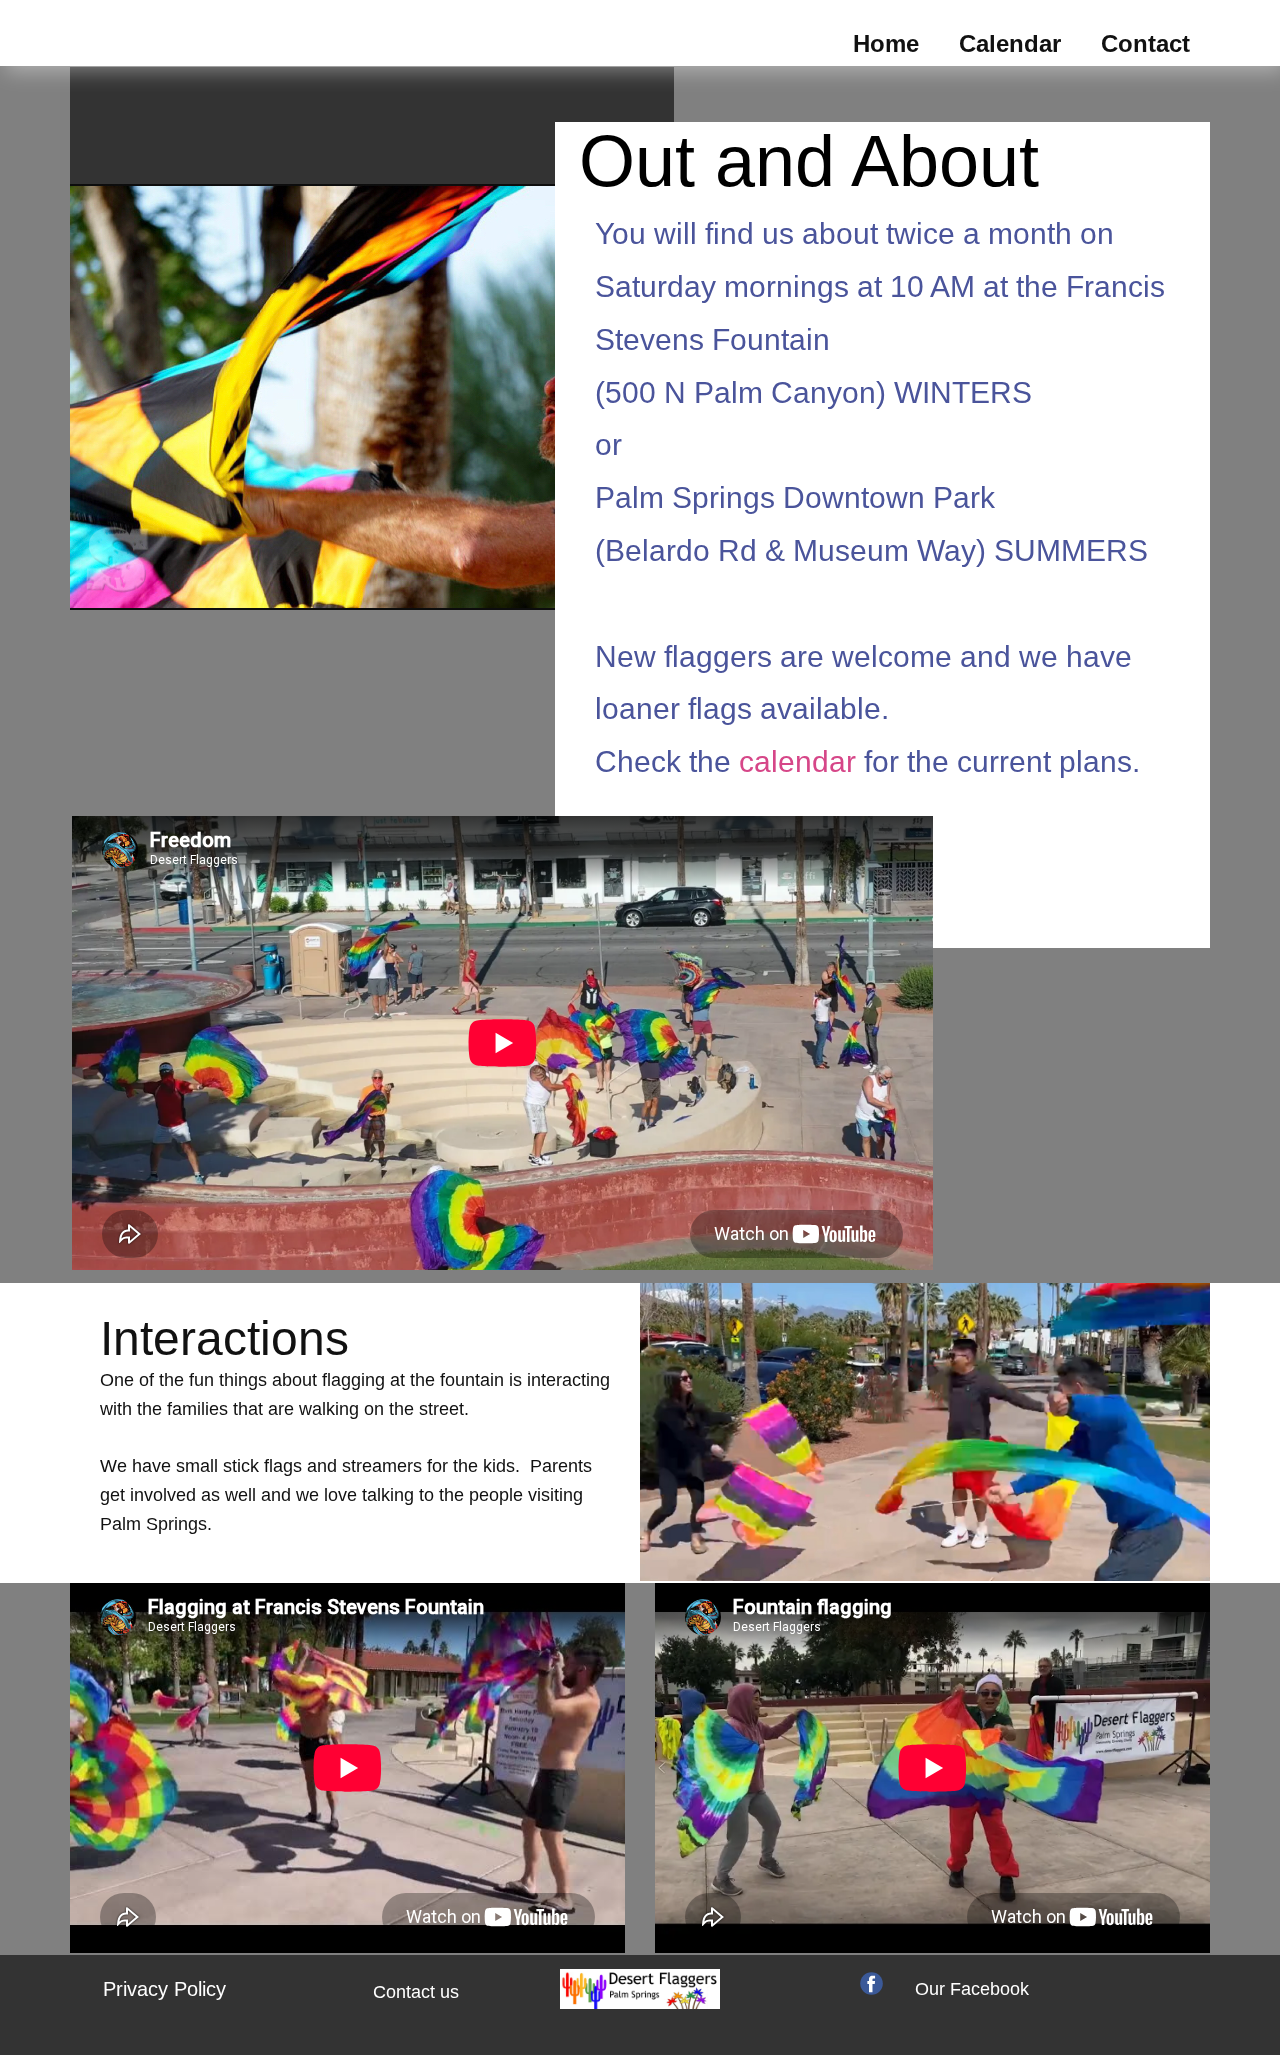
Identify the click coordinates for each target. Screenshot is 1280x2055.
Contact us (416, 1992)
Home (886, 43)
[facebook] (871, 1983)
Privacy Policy (164, 1989)
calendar (801, 761)
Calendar (1010, 43)
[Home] (640, 1989)
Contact (1145, 43)
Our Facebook (972, 1989)
